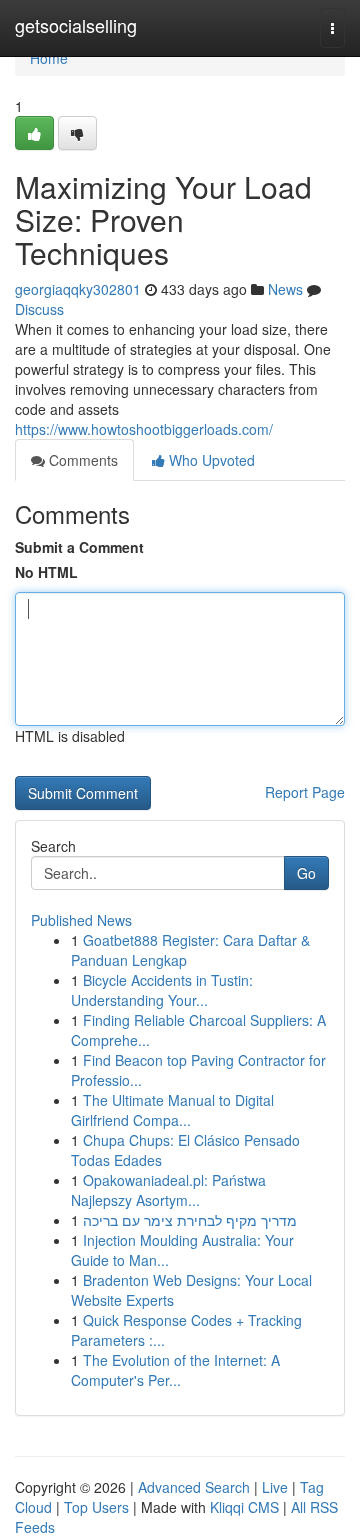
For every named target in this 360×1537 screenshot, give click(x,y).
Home (49, 58)
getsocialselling (76, 25)
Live (275, 1487)
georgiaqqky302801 (78, 289)
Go (306, 873)
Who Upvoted (210, 460)
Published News (81, 920)
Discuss (39, 309)
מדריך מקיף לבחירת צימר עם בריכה (190, 1220)
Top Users (96, 1507)
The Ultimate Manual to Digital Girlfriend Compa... (172, 1110)
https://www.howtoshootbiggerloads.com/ (144, 429)
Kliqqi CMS (244, 1507)
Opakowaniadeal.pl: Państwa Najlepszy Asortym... (168, 1190)
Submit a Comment (79, 547)
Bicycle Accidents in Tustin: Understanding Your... (162, 990)
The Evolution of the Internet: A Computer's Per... (175, 1370)
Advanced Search (194, 1487)
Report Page (305, 792)
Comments (81, 460)
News (285, 289)
